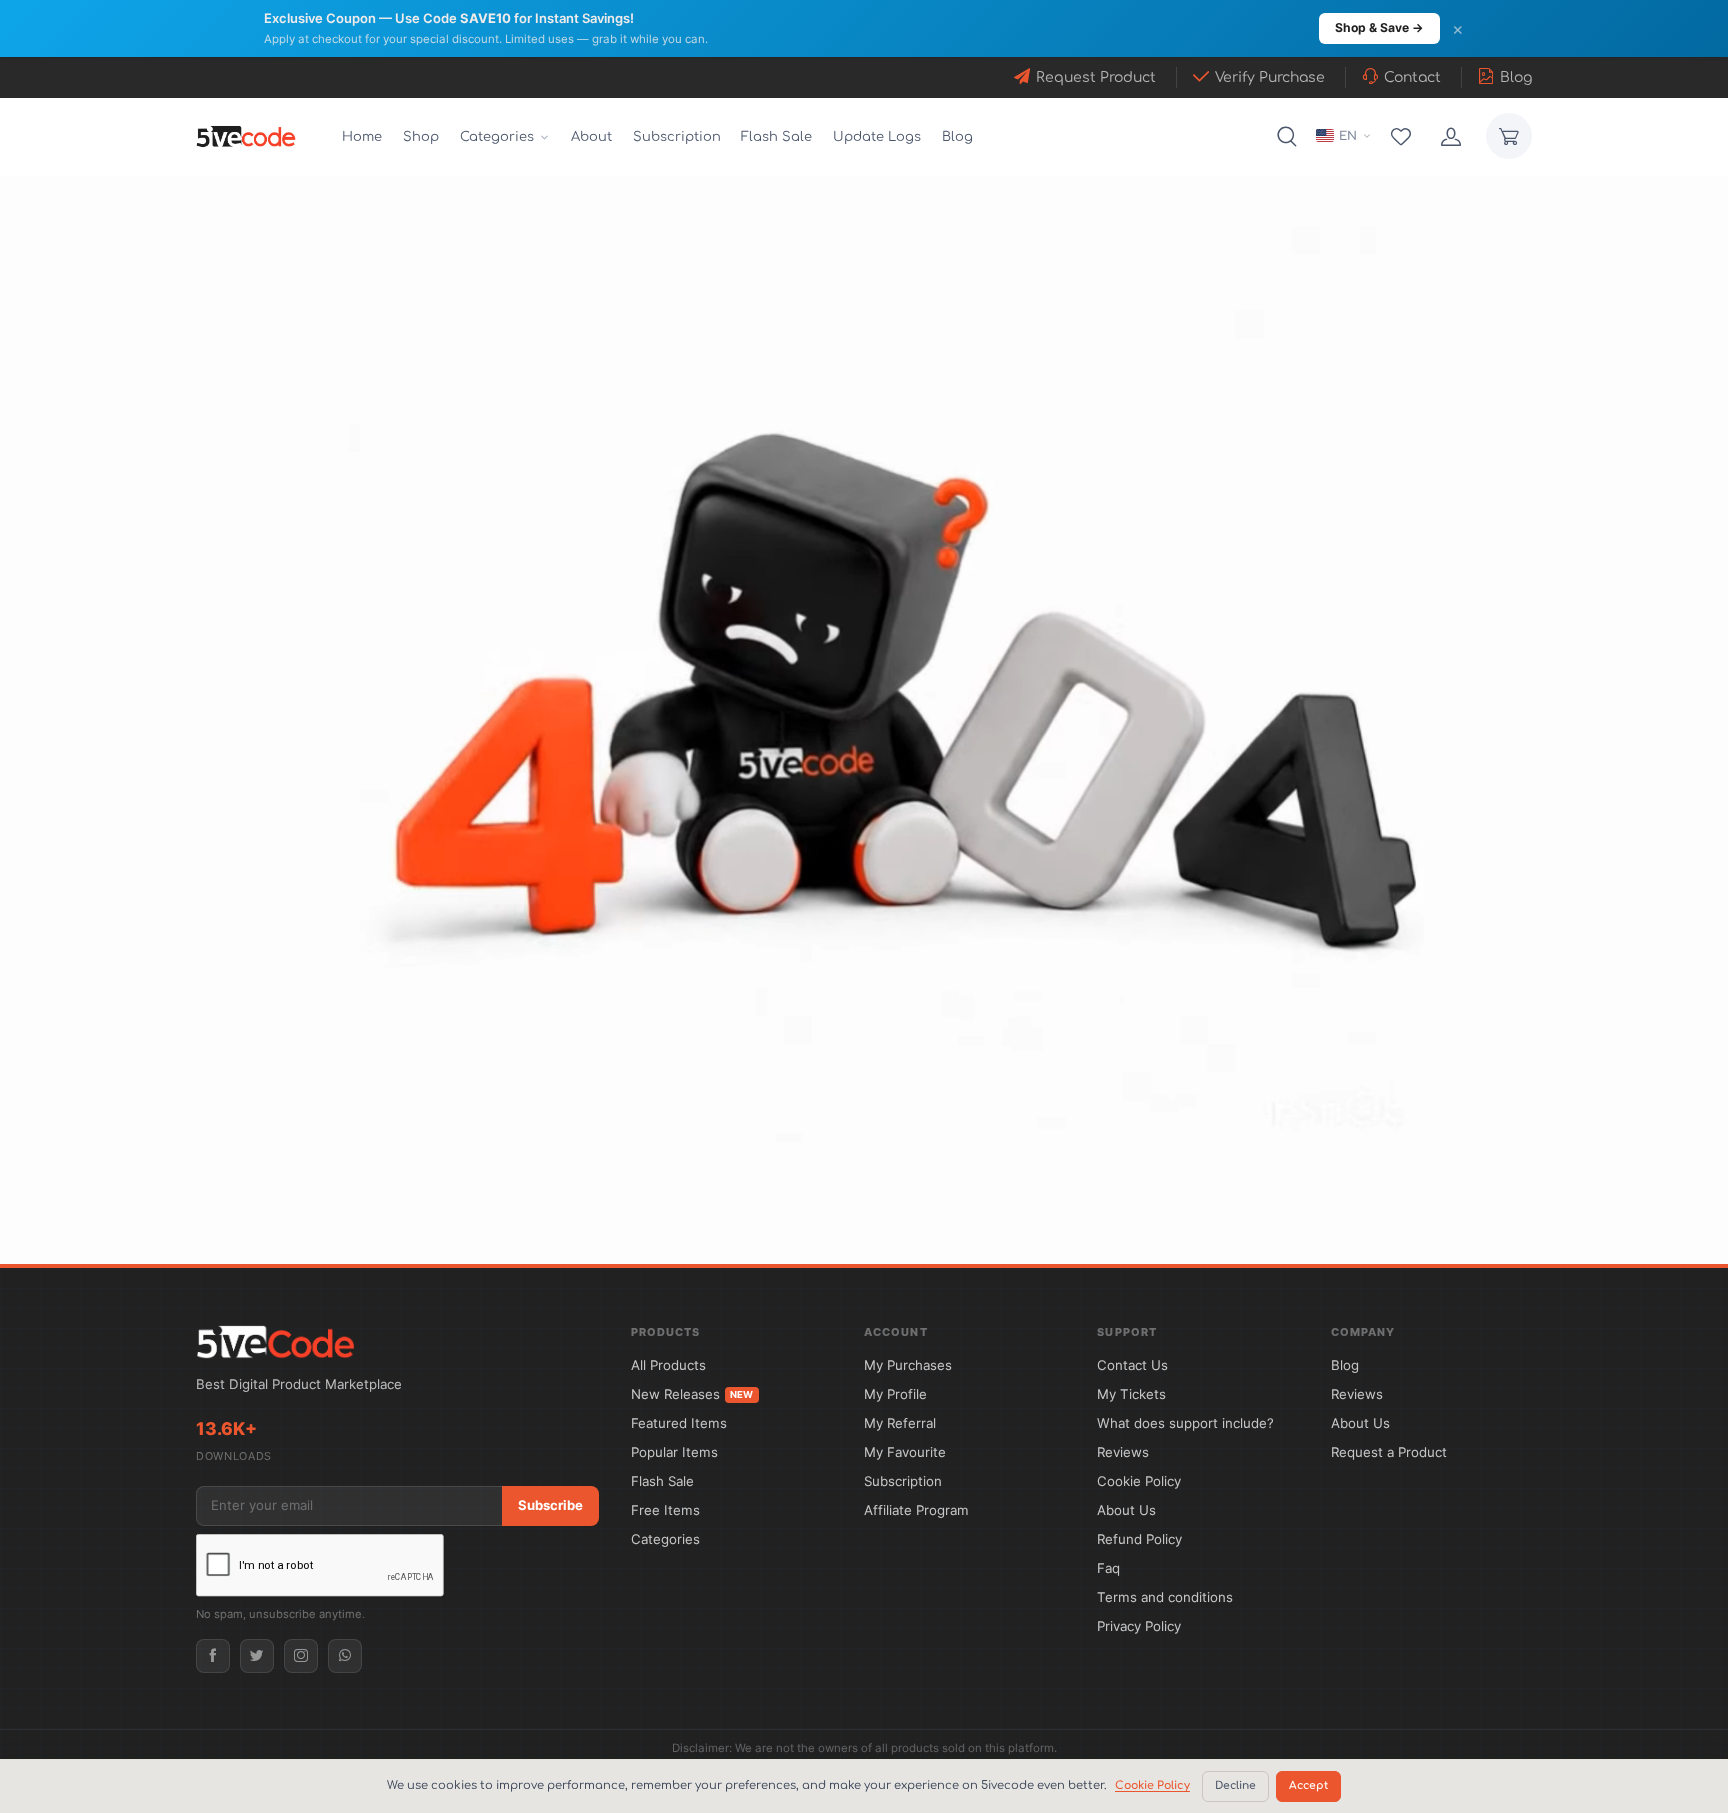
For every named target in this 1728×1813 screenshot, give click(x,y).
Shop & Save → (1379, 27)
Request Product (1096, 77)
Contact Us (1132, 1365)
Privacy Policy (1139, 1626)
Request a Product (1389, 1452)
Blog (1516, 77)
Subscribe (550, 1505)
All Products (668, 1365)
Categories (665, 1539)
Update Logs (877, 137)
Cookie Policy (1139, 1481)
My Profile (895, 1394)
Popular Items (674, 1452)
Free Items (665, 1510)
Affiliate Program (916, 1510)
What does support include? (1185, 1423)
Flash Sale (776, 137)
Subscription (677, 137)
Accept (1308, 1786)
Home (362, 137)
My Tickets (1131, 1394)
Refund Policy (1139, 1539)
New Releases (692, 1394)
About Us (1126, 1510)
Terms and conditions (1165, 1597)
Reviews (1123, 1452)
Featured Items (679, 1423)
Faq (1108, 1568)
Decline (1235, 1786)
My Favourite (905, 1452)
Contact (1412, 77)
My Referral (900, 1423)
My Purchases (908, 1365)
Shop (421, 137)
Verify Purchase (1270, 77)
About (591, 137)
